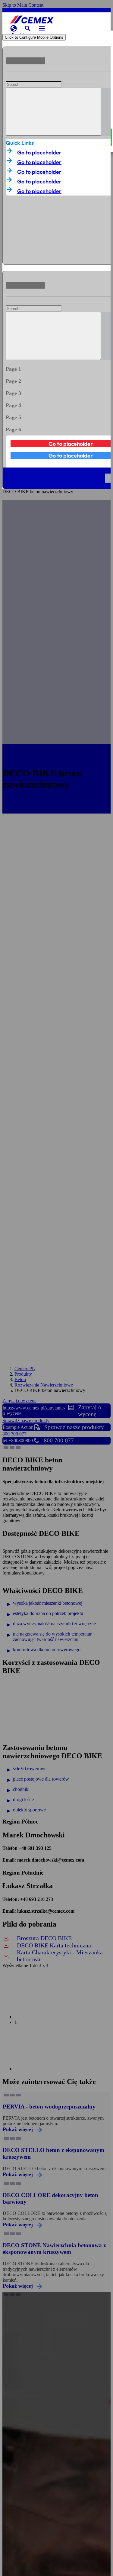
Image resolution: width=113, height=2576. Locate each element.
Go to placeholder (39, 152)
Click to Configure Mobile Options (34, 37)
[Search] (53, 112)
